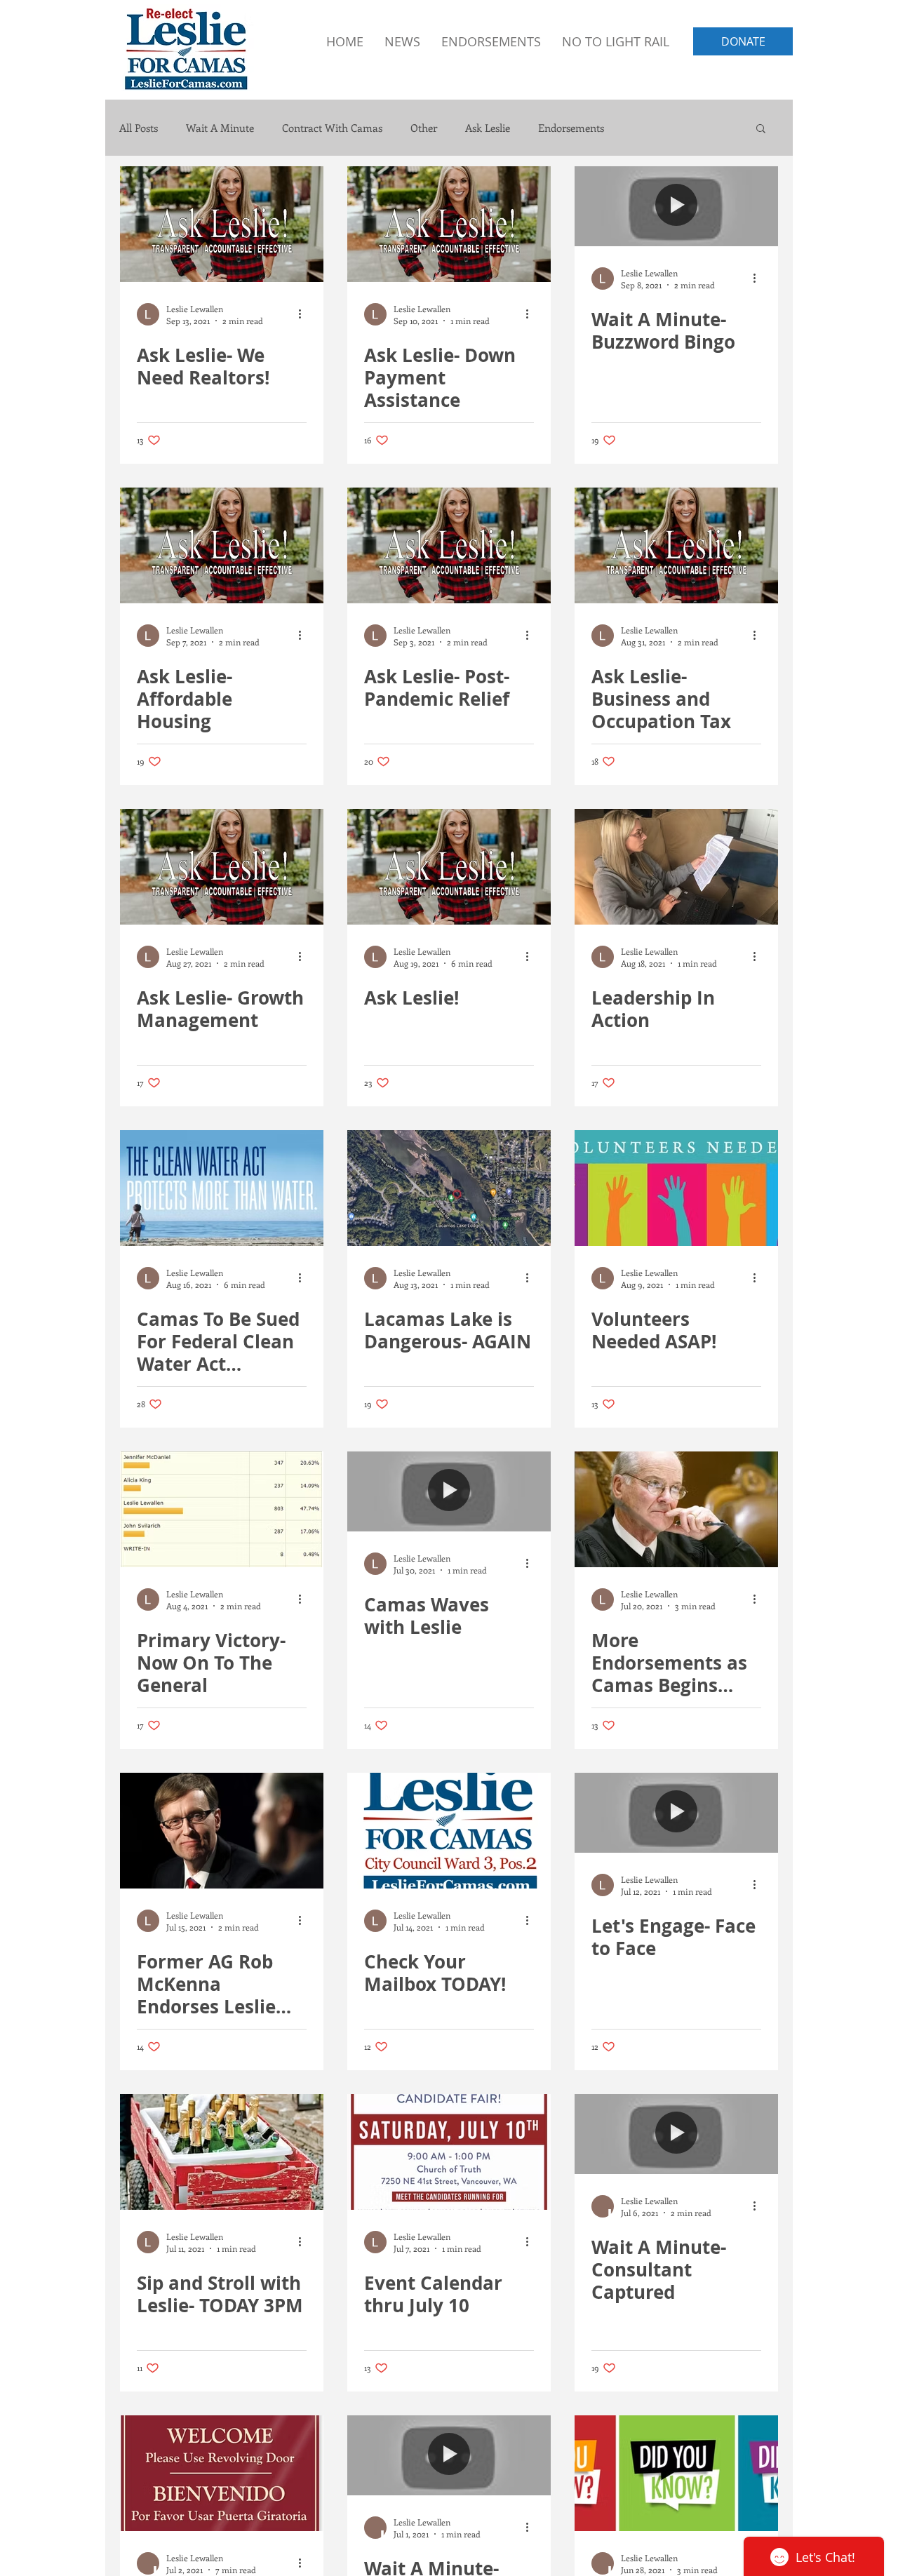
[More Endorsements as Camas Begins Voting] (676, 1509)
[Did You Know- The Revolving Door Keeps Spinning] (222, 2473)
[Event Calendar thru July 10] (449, 2152)
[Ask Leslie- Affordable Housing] (222, 545)
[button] (761, 129)
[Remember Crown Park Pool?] (676, 2473)
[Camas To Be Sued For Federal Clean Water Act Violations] (222, 1188)
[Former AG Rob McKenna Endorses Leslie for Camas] (222, 1831)
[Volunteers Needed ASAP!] (676, 1188)
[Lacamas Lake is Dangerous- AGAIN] (449, 1188)
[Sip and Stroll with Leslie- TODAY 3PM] (222, 2152)
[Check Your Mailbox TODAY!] (449, 1831)
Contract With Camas (332, 128)
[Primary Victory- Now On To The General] (222, 1509)
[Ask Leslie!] (449, 867)
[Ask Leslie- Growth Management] (222, 867)
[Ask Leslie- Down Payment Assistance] (449, 224)
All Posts (139, 128)
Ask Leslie (488, 128)
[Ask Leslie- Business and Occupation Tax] (676, 545)
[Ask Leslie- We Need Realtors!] (222, 224)
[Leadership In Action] (676, 867)
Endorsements (571, 128)
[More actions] (304, 314)
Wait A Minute (220, 128)
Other (424, 128)
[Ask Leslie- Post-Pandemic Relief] (449, 545)
